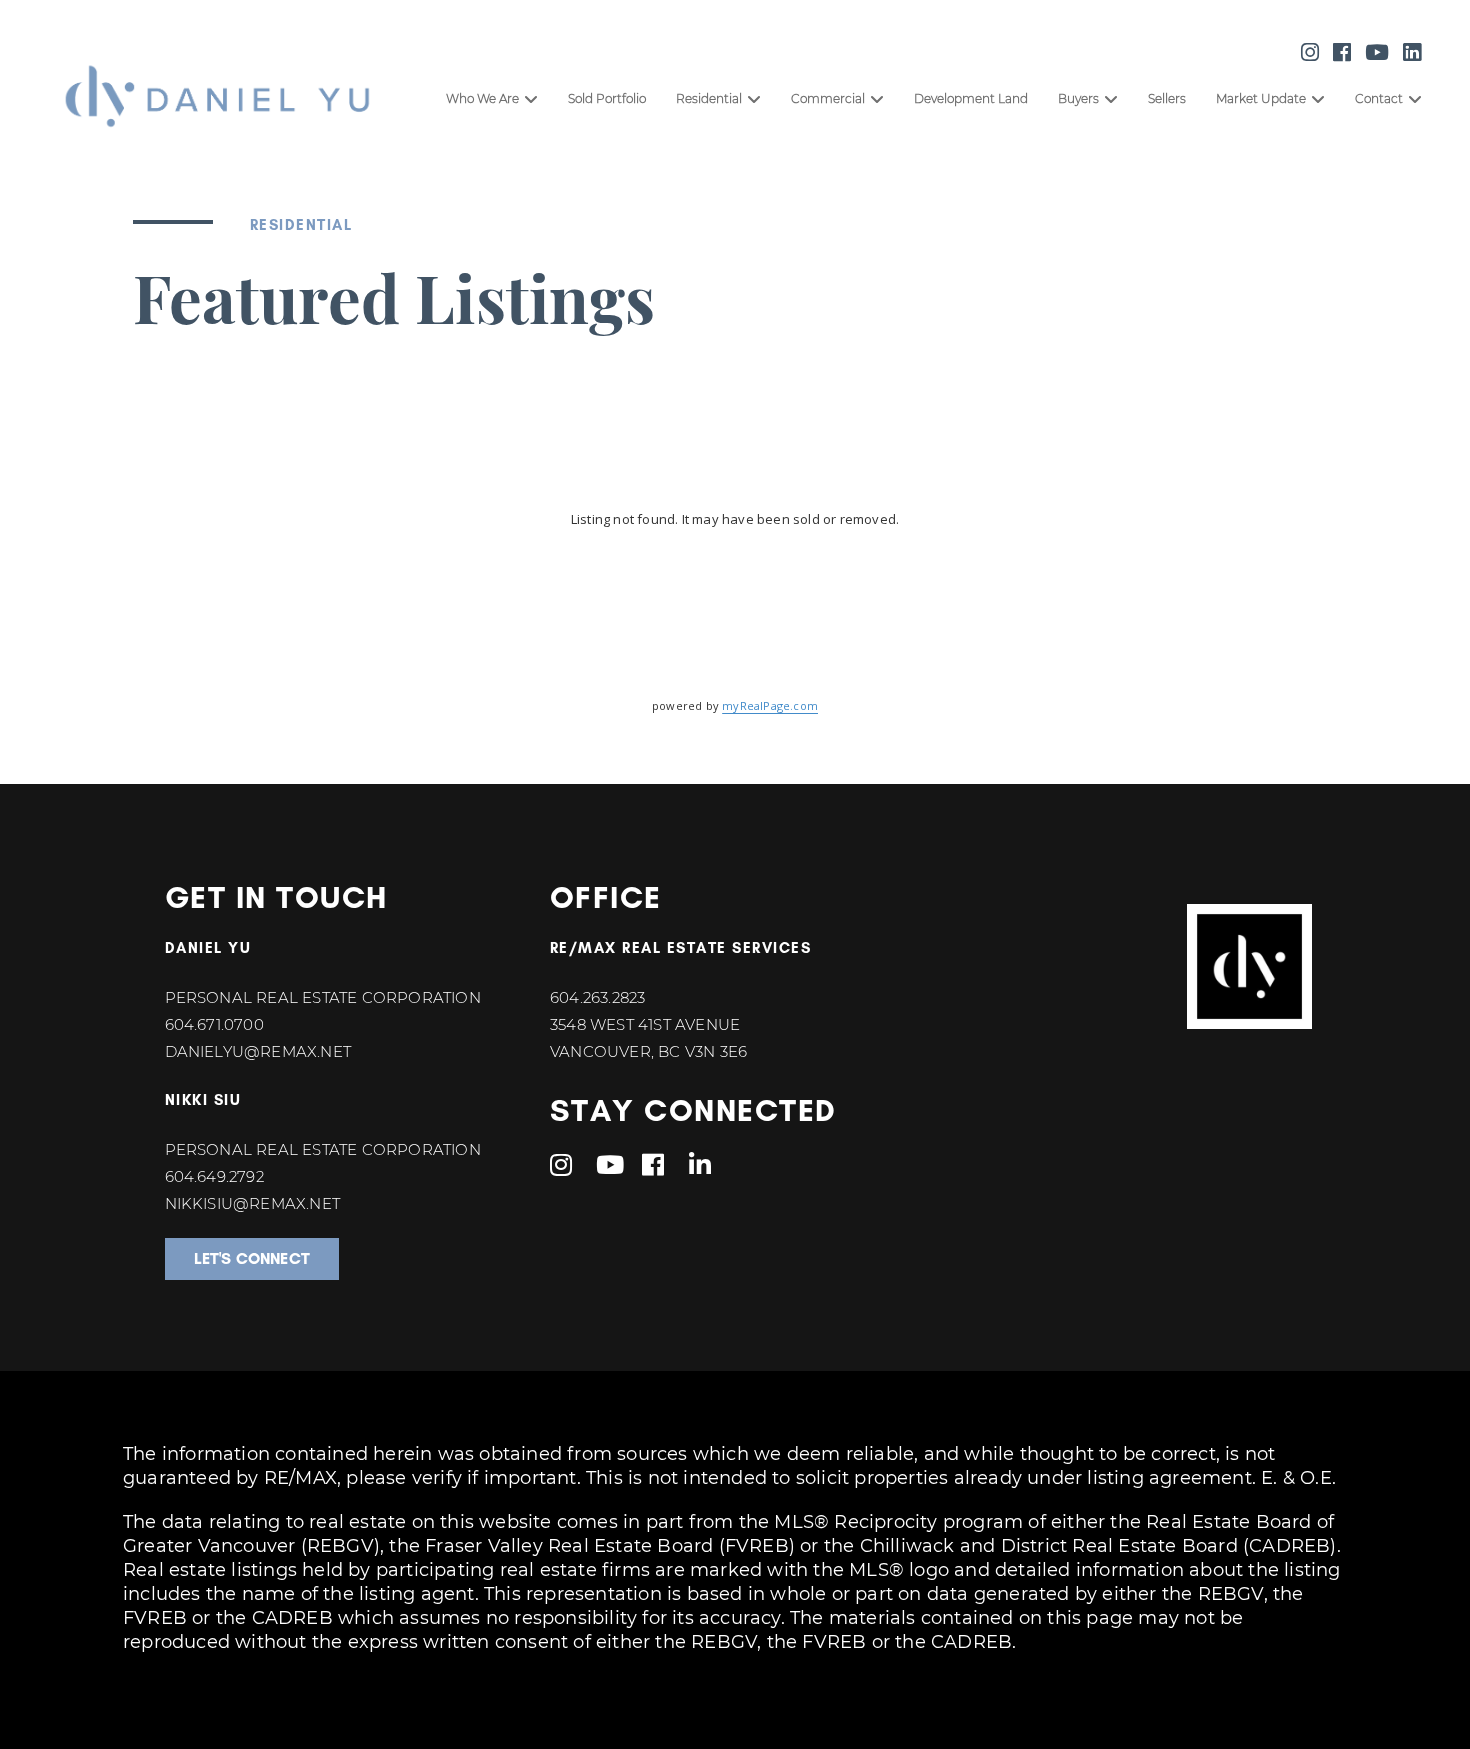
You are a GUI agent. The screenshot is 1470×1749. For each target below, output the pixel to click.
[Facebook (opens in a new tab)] (1342, 52)
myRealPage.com (770, 705)
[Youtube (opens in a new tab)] (1377, 52)
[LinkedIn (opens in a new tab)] (1412, 52)
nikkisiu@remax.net (253, 1203)
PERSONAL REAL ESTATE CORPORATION (323, 997)
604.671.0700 (214, 1024)
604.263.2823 (597, 997)
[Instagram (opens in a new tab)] (1310, 52)
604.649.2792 (214, 1176)
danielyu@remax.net (258, 1051)
